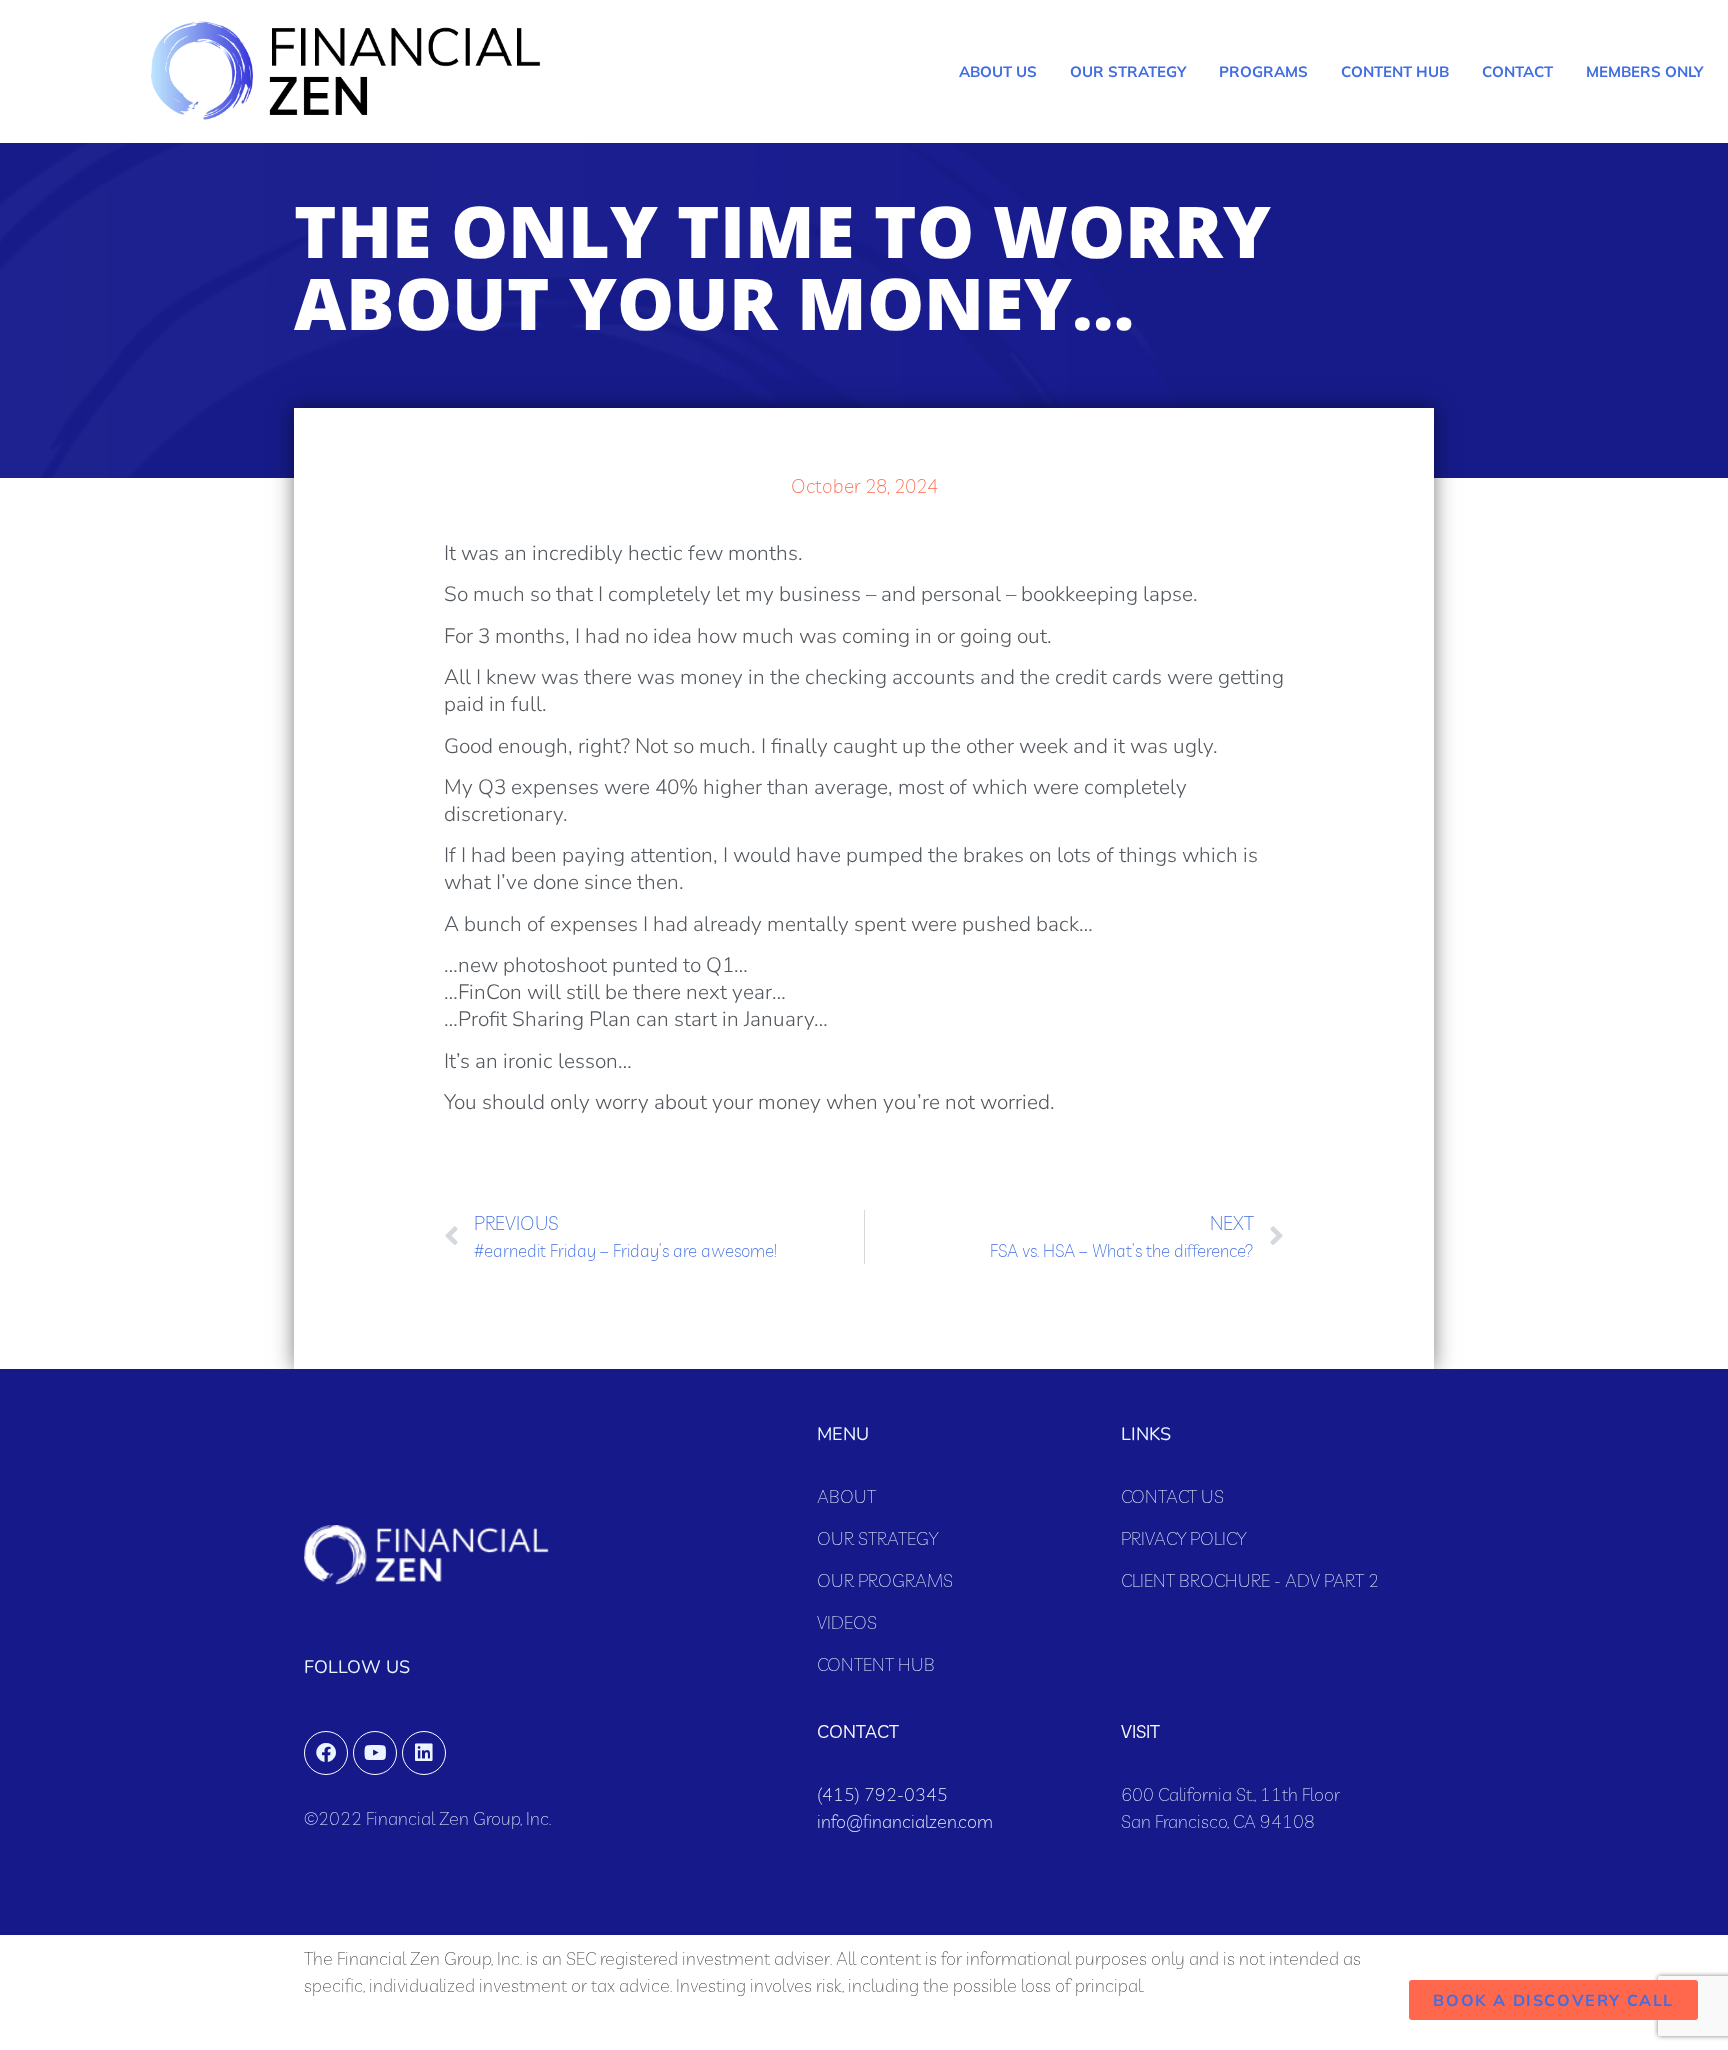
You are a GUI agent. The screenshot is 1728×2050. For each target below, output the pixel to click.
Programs (1263, 71)
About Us (998, 71)
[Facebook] (326, 1753)
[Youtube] (375, 1753)
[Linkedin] (424, 1753)
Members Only (1644, 71)
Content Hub (1395, 71)
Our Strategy (1128, 71)
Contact (1517, 71)
